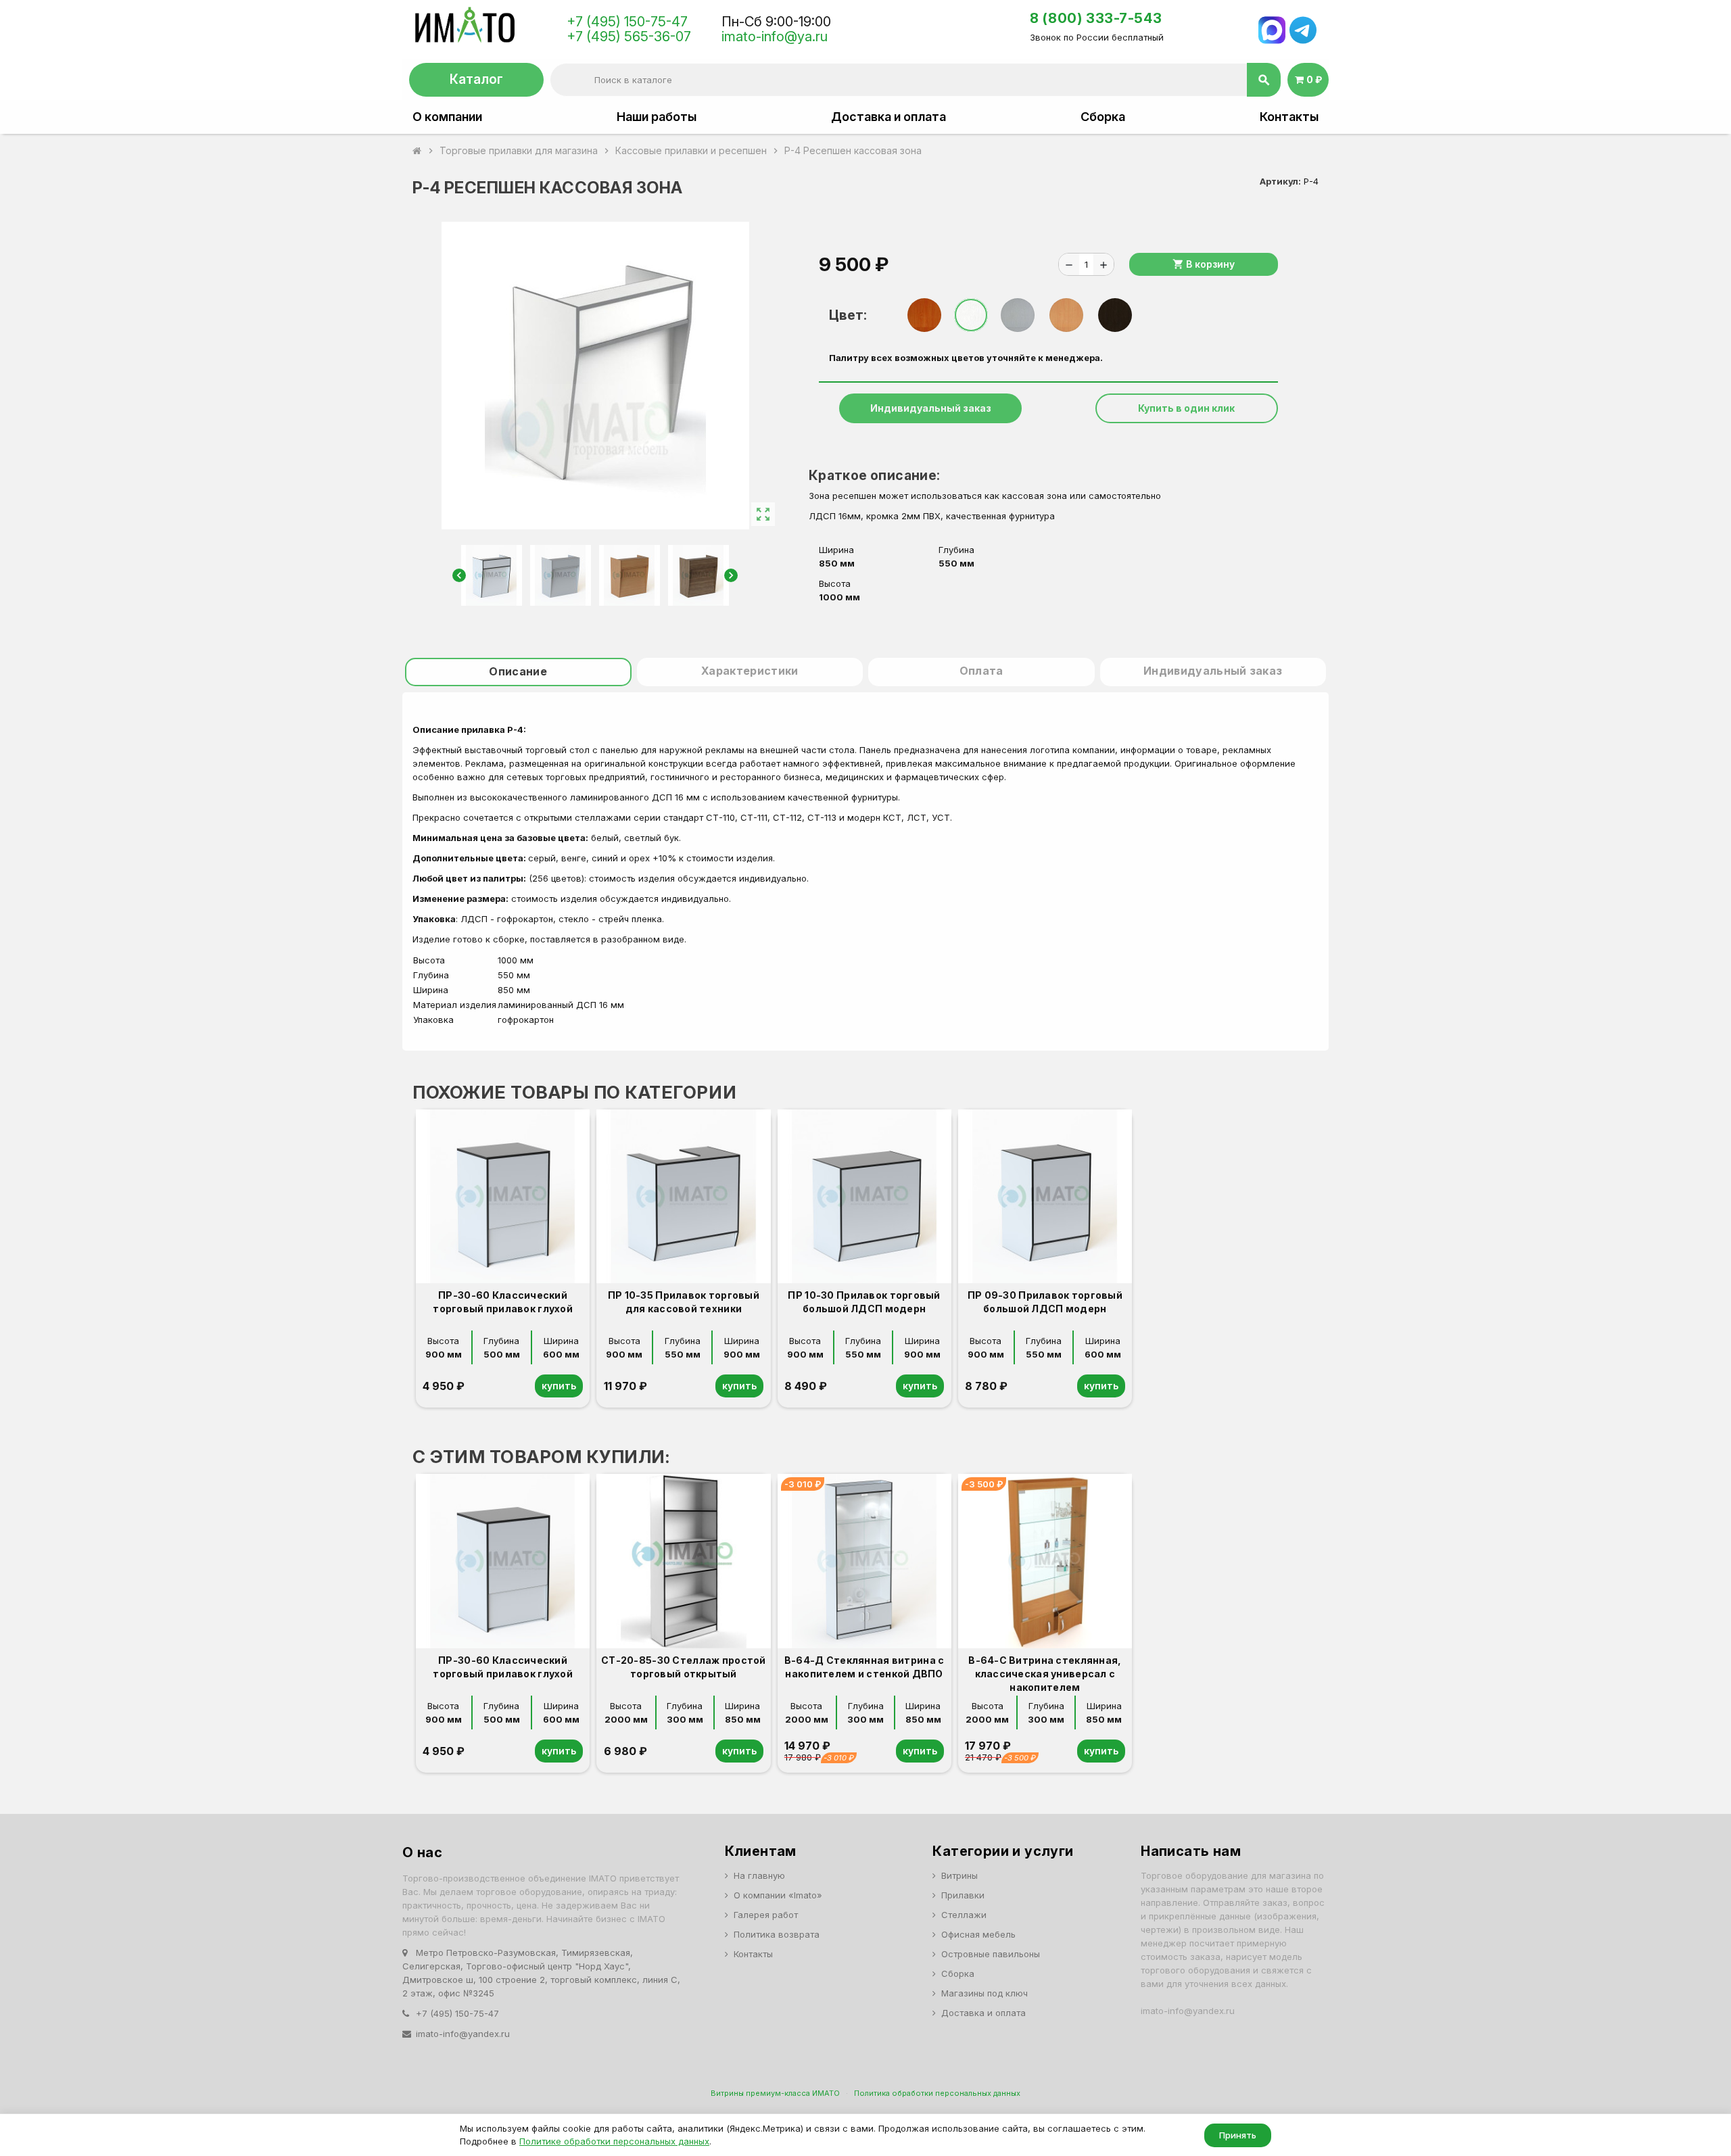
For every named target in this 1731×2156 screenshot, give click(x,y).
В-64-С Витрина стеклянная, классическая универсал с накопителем (1045, 1674)
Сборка (1103, 117)
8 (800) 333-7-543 (1096, 18)
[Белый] (971, 315)
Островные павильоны (991, 1954)
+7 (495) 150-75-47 (627, 22)
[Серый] (1018, 315)
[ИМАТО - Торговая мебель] (464, 28)
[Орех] (924, 315)
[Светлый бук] (1066, 315)
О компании (447, 117)
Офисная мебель (978, 1934)
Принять (1238, 2135)
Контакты (1289, 117)
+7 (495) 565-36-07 (629, 37)
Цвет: (848, 315)
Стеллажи (964, 1915)
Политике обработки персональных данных (614, 2141)
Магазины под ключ (985, 1993)
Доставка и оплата (888, 117)
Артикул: (1280, 181)
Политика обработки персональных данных (937, 2093)
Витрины (959, 1875)
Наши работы (657, 117)
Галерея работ (766, 1915)
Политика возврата (777, 1934)
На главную (759, 1875)
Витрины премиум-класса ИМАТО (775, 2093)
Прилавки (963, 1895)
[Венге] (1115, 315)
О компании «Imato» (778, 1895)
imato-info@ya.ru (775, 37)
